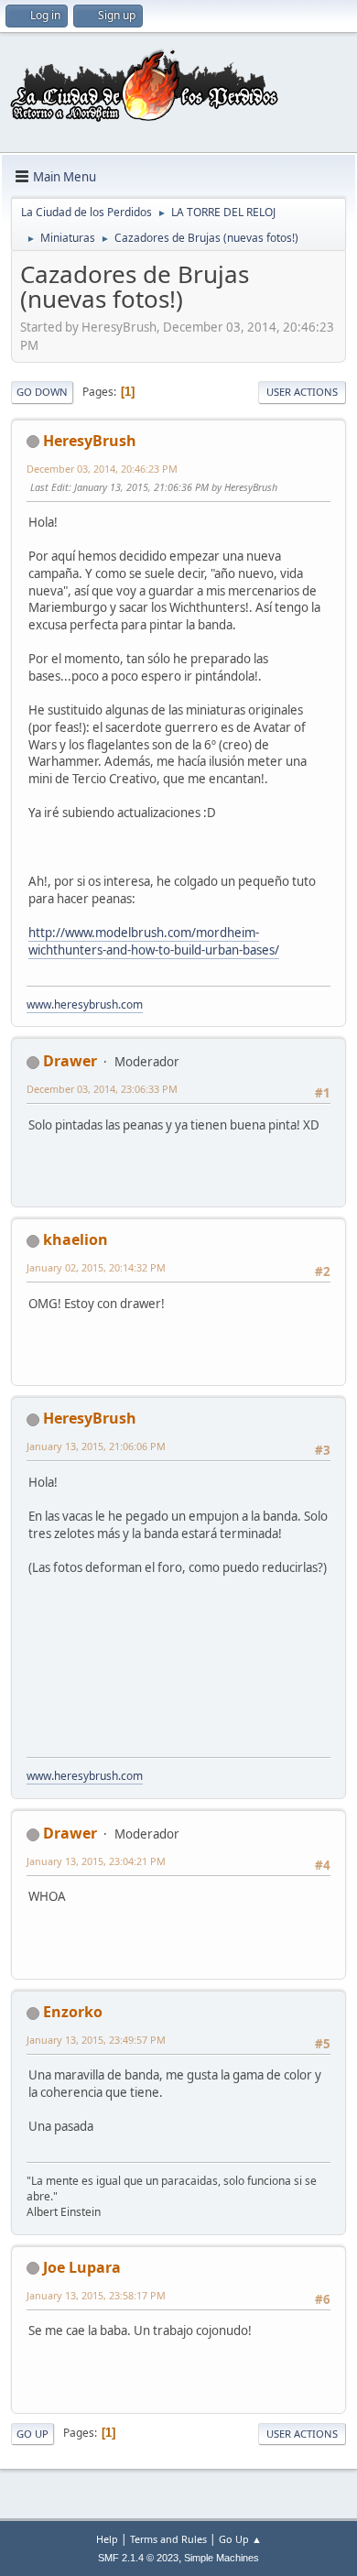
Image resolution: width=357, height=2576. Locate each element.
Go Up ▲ (240, 2539)
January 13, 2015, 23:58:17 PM (96, 2295)
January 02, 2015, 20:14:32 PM (96, 1267)
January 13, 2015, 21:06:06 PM (96, 1446)
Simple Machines (222, 2558)
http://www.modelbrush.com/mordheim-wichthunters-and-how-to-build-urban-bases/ (154, 941)
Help (107, 2539)
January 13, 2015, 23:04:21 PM (96, 1861)
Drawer (70, 1061)
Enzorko (73, 2012)
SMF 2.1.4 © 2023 (138, 2558)
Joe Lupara (82, 2267)
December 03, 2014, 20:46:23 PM (102, 469)
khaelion (76, 1239)
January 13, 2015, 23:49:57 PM (96, 2040)
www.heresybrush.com (85, 1004)
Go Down (42, 392)
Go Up (32, 2434)
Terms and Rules (168, 2539)
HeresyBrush (90, 441)
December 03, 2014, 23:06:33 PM (102, 1089)
